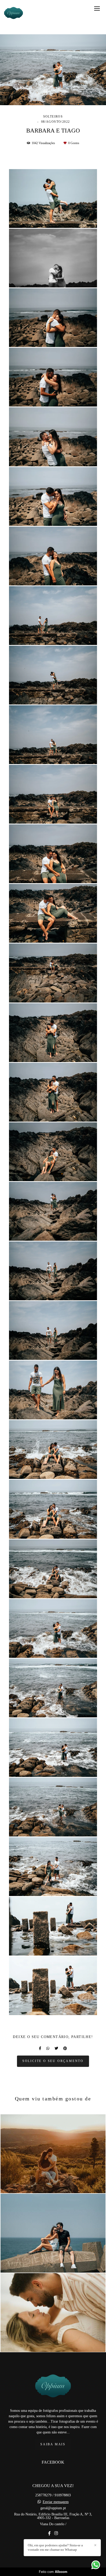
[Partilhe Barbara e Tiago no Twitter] (56, 2048)
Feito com (53, 2572)
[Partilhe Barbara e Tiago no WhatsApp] (48, 2048)
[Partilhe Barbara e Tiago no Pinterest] (65, 2048)
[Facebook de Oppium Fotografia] (49, 2533)
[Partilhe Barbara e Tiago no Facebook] (40, 2048)
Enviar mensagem (56, 2502)
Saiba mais (53, 2444)
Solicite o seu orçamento (53, 2061)
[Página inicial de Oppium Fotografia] (14, 14)
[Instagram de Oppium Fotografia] (56, 2533)
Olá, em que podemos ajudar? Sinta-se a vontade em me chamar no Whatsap (55, 2547)
